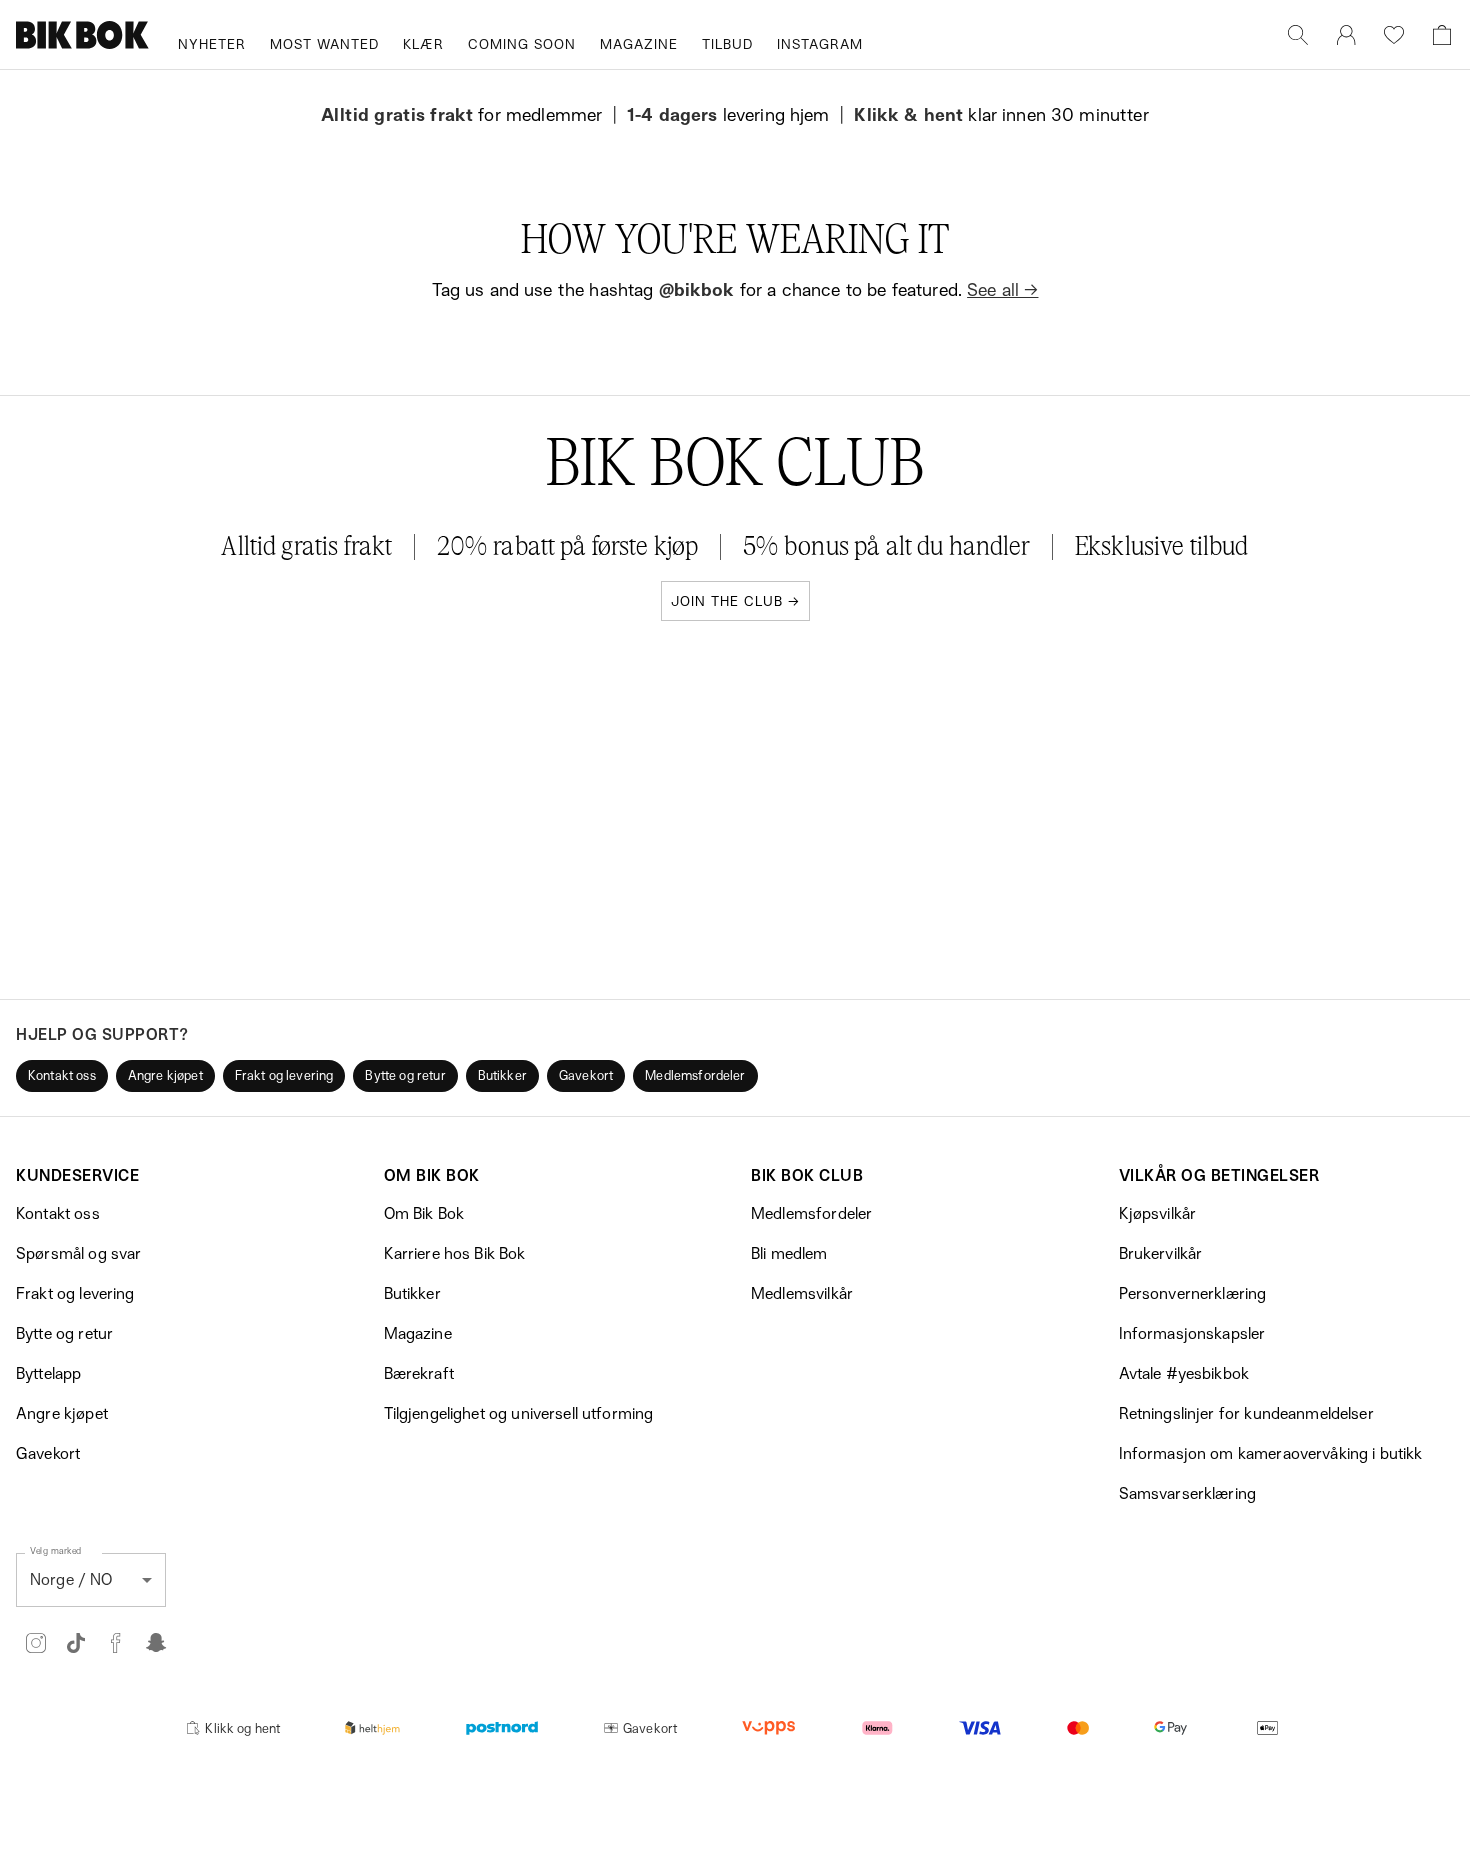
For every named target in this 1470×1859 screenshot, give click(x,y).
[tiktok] (76, 1643)
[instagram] (36, 1643)
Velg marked (56, 1549)
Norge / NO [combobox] (71, 1579)
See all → (1002, 289)
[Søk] (1298, 35)
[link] (1346, 35)
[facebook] (116, 1643)
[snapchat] (156, 1643)
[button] (62, 1076)
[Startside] (83, 35)
